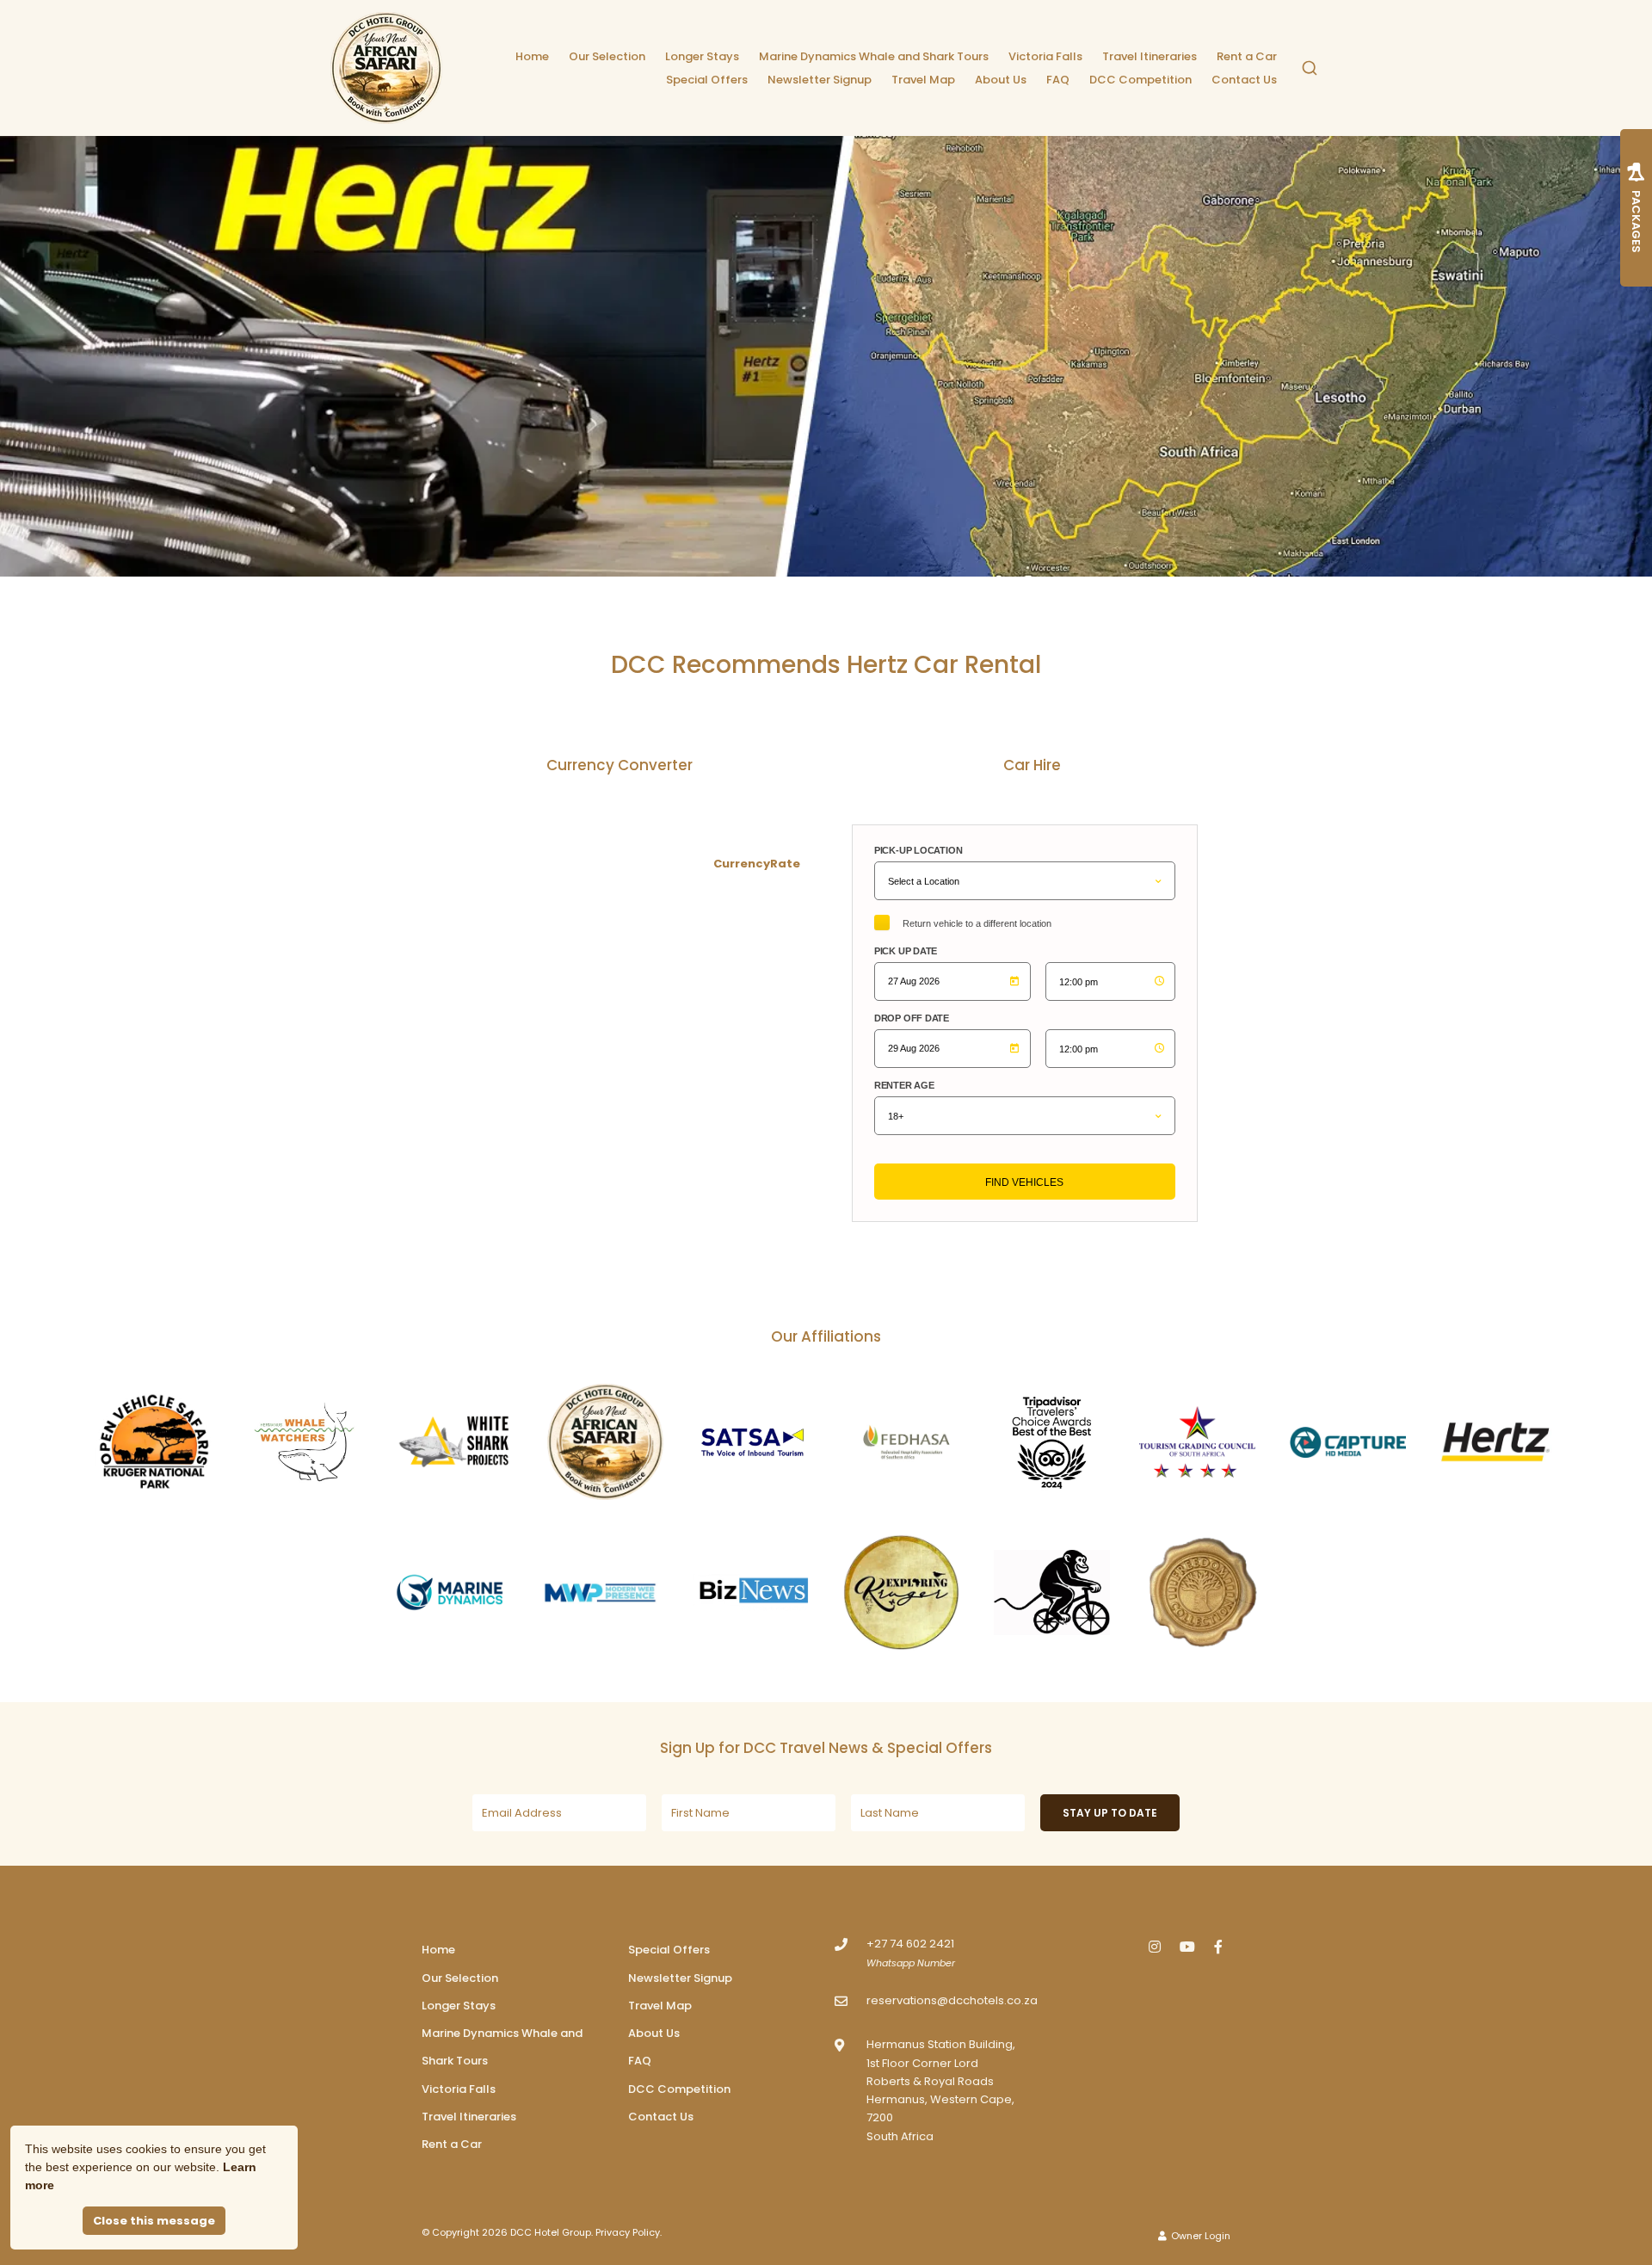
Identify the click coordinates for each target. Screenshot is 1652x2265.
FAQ (1058, 80)
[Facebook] (1218, 1946)
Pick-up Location (918, 850)
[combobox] (1310, 68)
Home (532, 56)
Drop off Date (912, 1018)
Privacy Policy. (629, 2232)
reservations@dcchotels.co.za (952, 2000)
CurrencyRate (757, 864)
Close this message (154, 2221)
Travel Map (923, 80)
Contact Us (1244, 80)
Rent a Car (1247, 56)
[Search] (1310, 68)
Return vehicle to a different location (977, 923)
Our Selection (607, 56)
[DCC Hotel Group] (386, 68)
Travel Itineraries (1150, 56)
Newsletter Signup (820, 80)
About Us (1001, 80)
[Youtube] (1187, 1946)
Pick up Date (906, 951)
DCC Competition (1140, 80)
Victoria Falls (1045, 56)
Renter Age (904, 1085)
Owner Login (1199, 2236)
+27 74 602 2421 (910, 1944)
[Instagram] (1155, 1946)
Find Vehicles (1024, 1182)
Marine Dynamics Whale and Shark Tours (874, 56)
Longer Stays (702, 56)
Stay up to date (1110, 1813)
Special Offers (707, 80)
